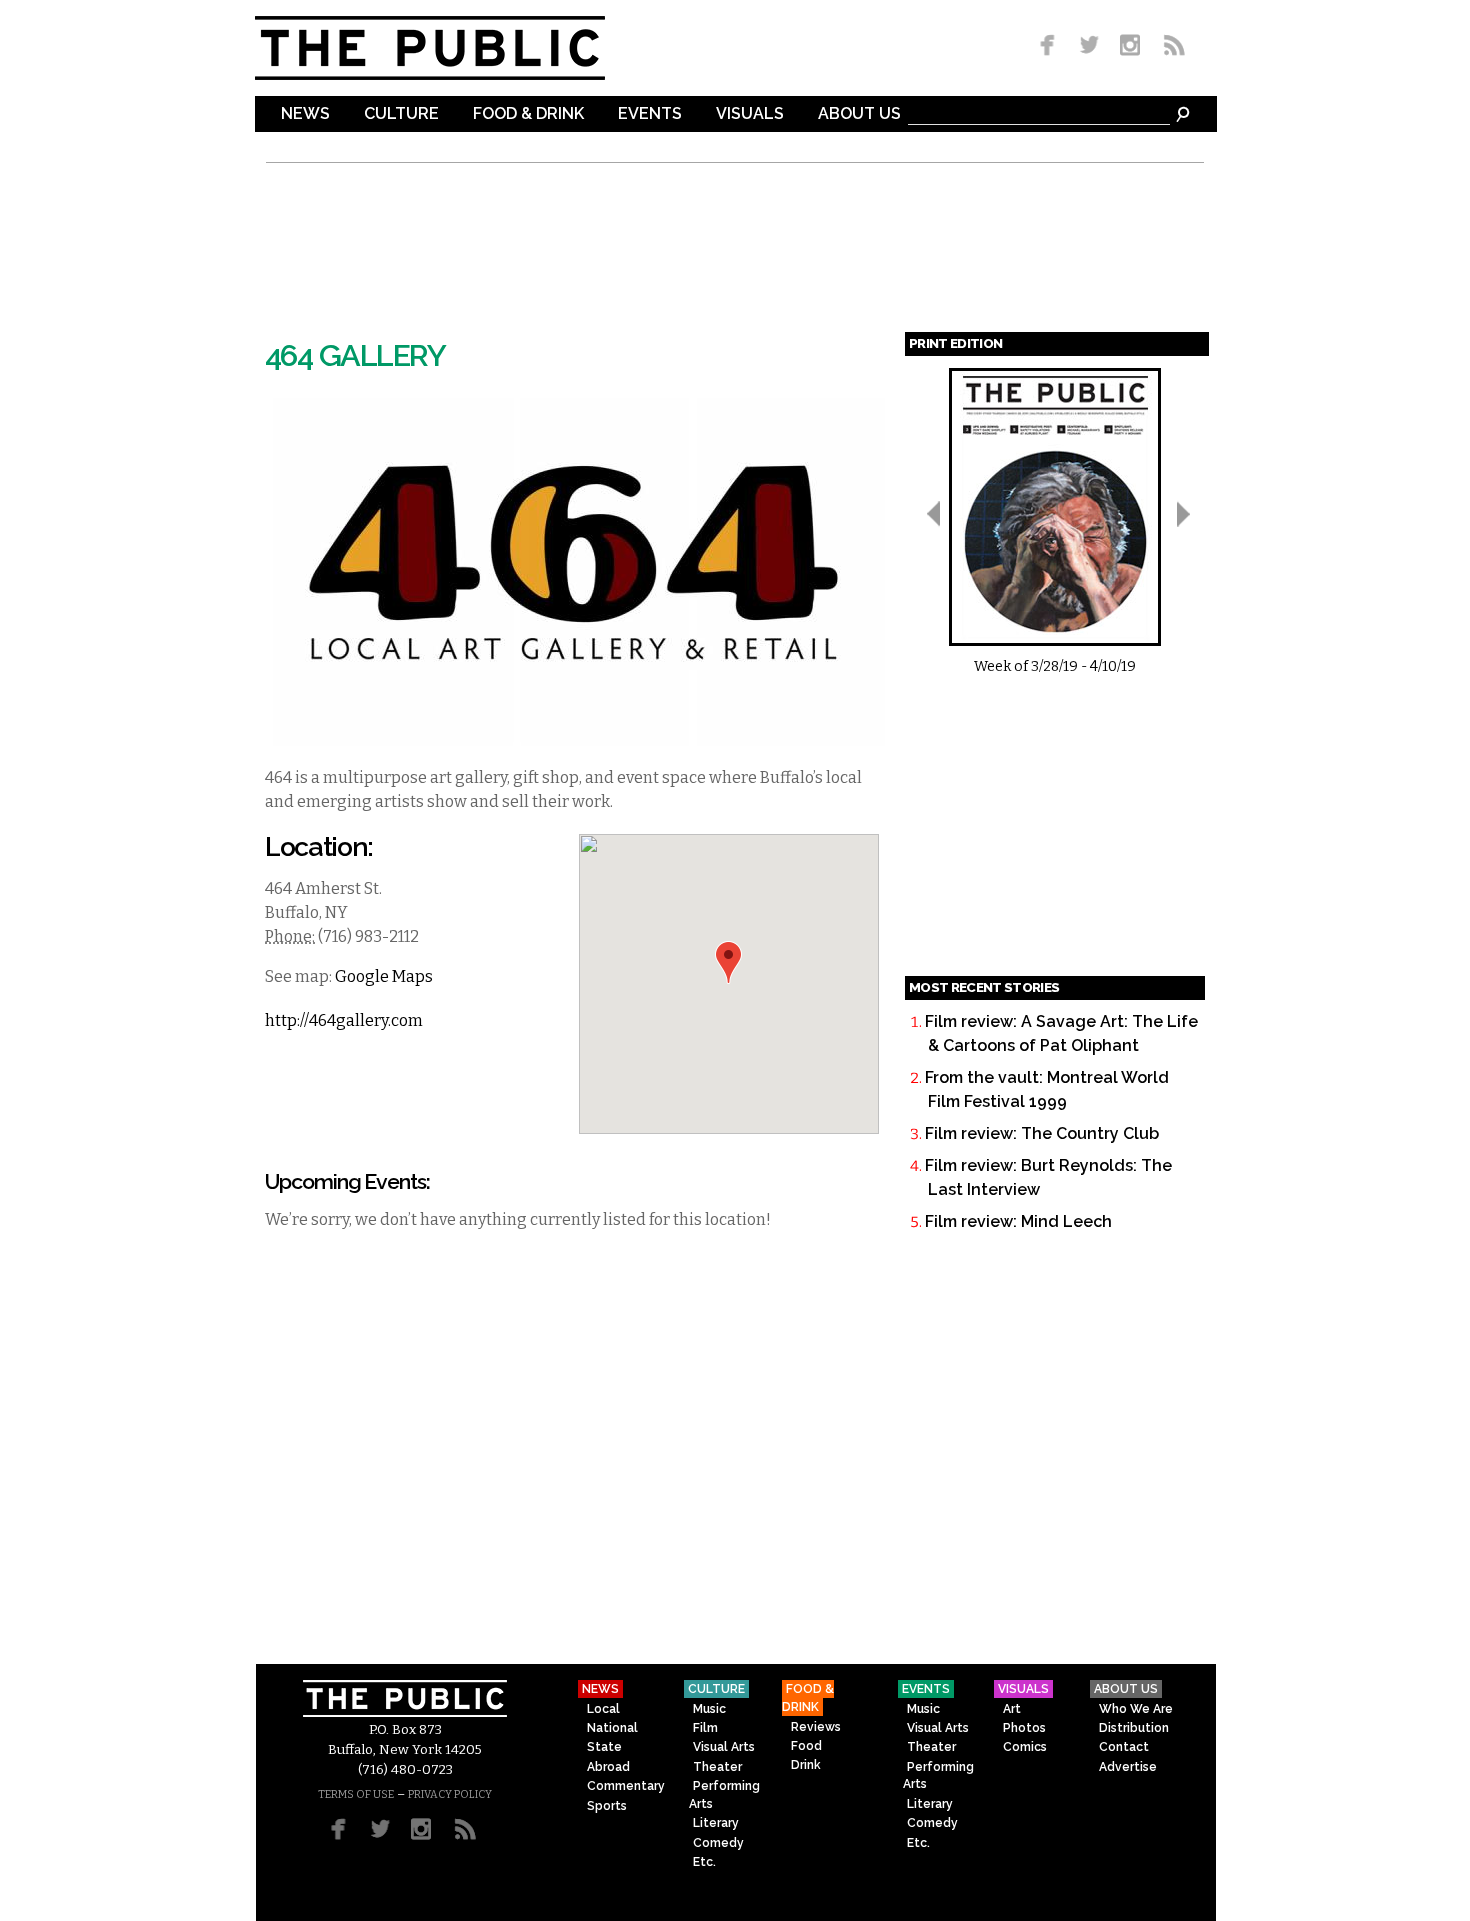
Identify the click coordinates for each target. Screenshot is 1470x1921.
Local (603, 1709)
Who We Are (1136, 1709)
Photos (1024, 1728)
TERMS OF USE (356, 1794)
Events (650, 114)
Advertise (1128, 1767)
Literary (716, 1823)
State (604, 1747)
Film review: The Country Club (1042, 1133)
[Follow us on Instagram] (1129, 46)
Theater (717, 1767)
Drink (806, 1765)
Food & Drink (528, 114)
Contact (1124, 1747)
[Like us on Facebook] (1051, 46)
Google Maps (384, 976)
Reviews (816, 1727)
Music (709, 1709)
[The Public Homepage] (455, 48)
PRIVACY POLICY (450, 1794)
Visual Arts (724, 1747)
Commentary (626, 1786)
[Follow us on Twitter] (1089, 46)
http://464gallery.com (344, 1020)
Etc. (704, 1862)
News (305, 114)
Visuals (750, 114)
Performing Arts (724, 1794)
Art (1012, 1709)
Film (705, 1728)
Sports (607, 1806)
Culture (401, 114)
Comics (1025, 1747)
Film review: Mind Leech (1018, 1221)
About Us (859, 114)
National (612, 1728)
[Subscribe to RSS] (1169, 46)
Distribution (1134, 1728)
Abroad (608, 1767)
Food (806, 1746)
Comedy (718, 1843)
